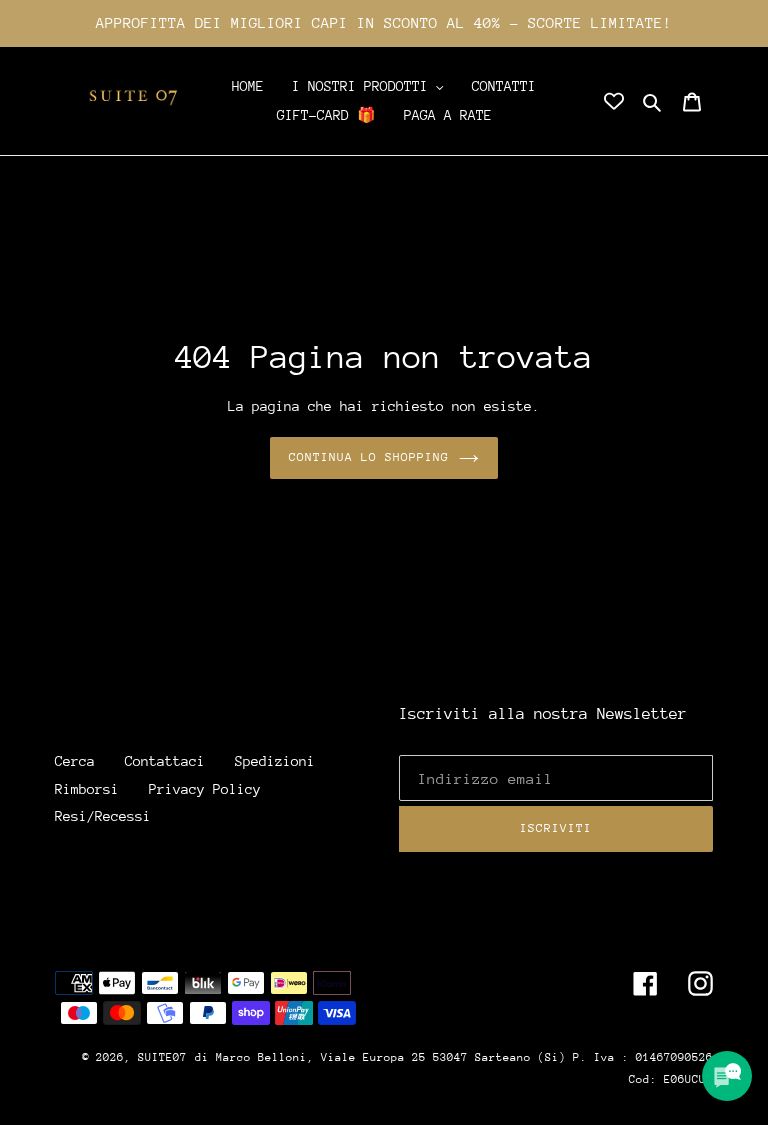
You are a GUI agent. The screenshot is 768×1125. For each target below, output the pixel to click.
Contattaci (165, 761)
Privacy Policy (205, 789)
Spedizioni (275, 761)
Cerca (75, 761)
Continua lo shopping (369, 457)
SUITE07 (162, 1057)
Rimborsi (87, 789)
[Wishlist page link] (614, 101)
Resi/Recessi (103, 816)
